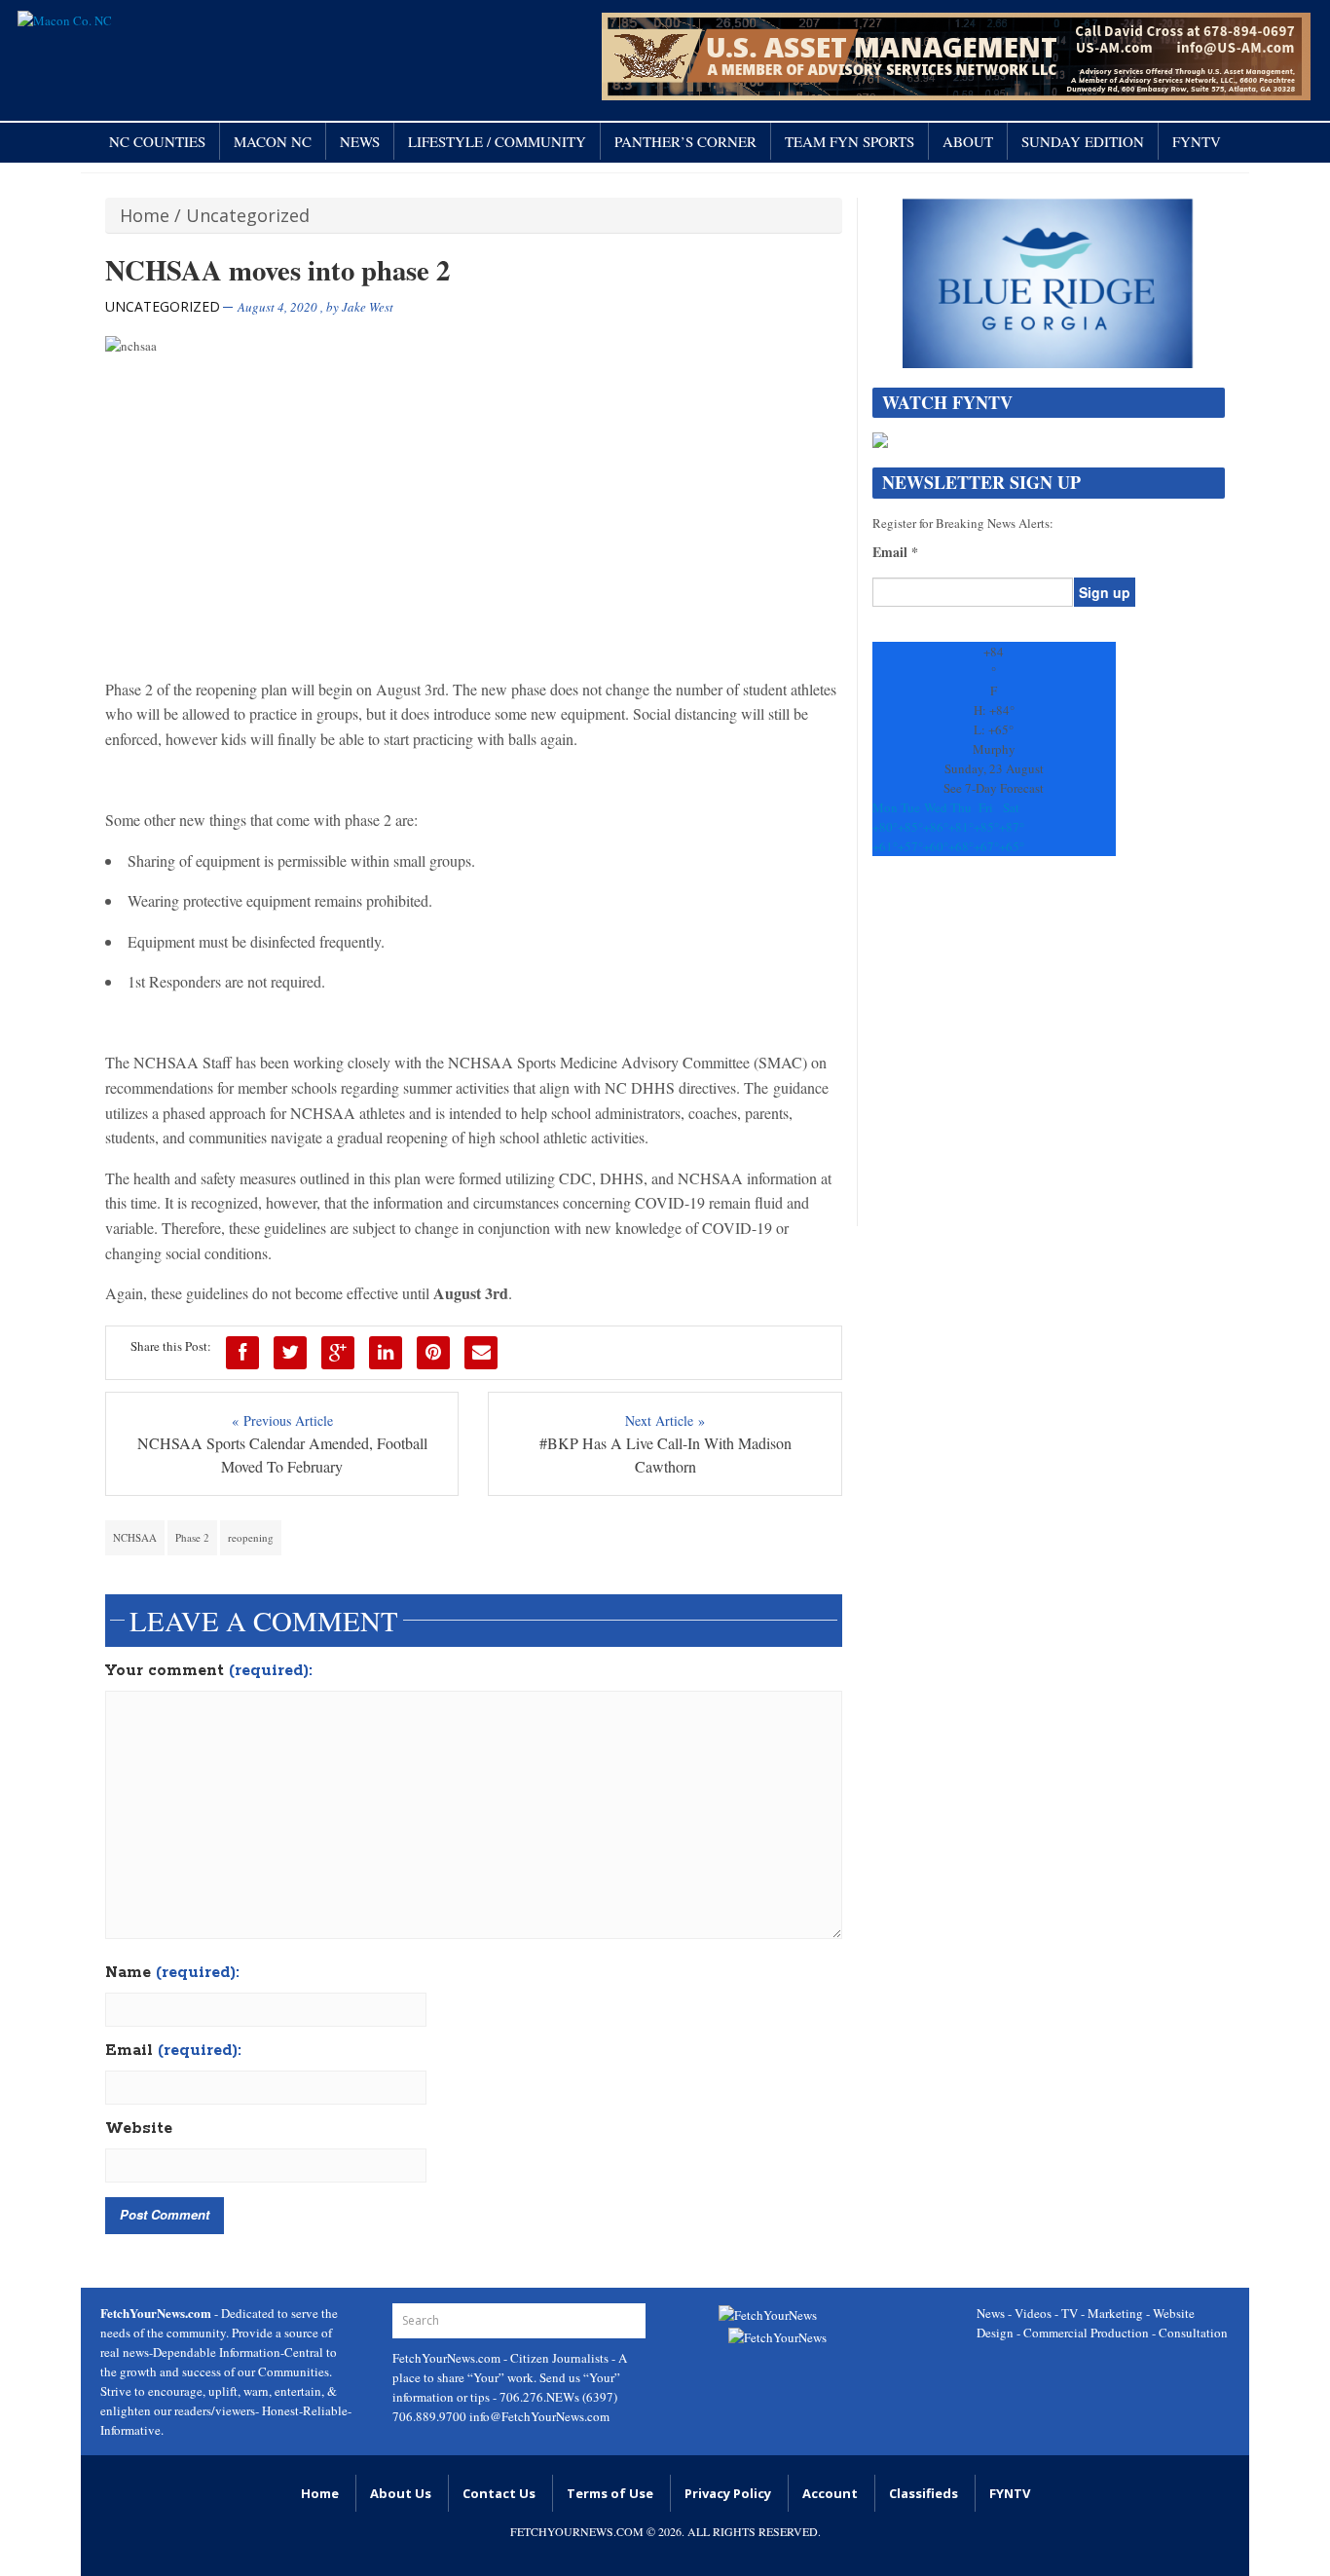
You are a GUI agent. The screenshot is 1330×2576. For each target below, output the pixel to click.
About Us (401, 2493)
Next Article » (665, 1420)
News (360, 141)
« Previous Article (282, 1420)
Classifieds (924, 2493)
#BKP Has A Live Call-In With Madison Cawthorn (665, 1455)
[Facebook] (242, 1353)
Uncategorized (248, 215)
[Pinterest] (433, 1353)
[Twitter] (290, 1353)
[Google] (338, 1353)
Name (172, 1973)
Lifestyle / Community (497, 141)
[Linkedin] (386, 1353)
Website (139, 2129)
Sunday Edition (1083, 141)
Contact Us (499, 2493)
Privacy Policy (728, 2493)
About (968, 141)
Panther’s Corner (685, 141)
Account (830, 2493)
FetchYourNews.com (448, 2358)
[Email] (481, 1353)
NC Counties (157, 141)
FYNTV (1197, 141)
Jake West (368, 307)
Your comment (209, 1671)
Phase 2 (192, 1537)
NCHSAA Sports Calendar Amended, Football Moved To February (282, 1455)
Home (145, 215)
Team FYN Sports (850, 141)
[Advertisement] (1049, 1051)
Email (173, 2051)
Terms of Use (610, 2493)
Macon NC (273, 141)
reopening (251, 1537)
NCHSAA (135, 1537)
